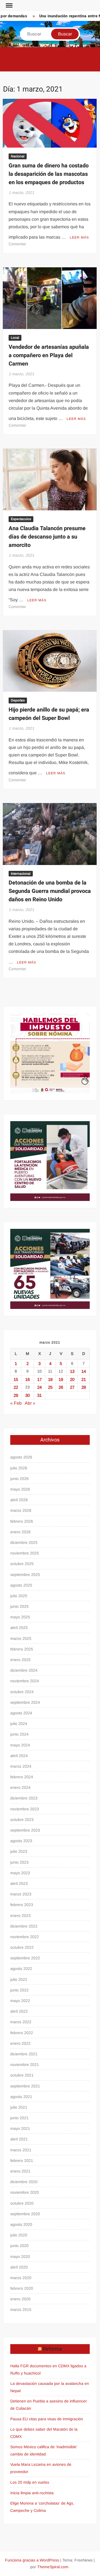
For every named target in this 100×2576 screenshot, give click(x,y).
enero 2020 (20, 2299)
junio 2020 (19, 2246)
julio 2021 (19, 2107)
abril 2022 (19, 2011)
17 (39, 1379)
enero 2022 (20, 2043)
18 (50, 1379)
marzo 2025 (21, 1638)
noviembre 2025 (25, 1553)
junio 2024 (19, 1734)
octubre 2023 (22, 1820)
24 (39, 1387)
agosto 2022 (21, 1969)
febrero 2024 (22, 1777)
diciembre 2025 (24, 1542)
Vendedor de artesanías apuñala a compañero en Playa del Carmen (49, 355)
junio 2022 (19, 1990)
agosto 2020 (21, 2224)
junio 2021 (19, 2118)
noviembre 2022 (25, 1937)
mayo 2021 (20, 2128)
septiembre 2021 (25, 2086)
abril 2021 (19, 2139)
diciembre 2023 (24, 1798)
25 (50, 1387)
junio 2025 (19, 1606)
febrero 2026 (22, 1521)
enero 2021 (20, 2171)
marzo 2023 (21, 1894)
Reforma (52, 2349)
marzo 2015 (21, 2310)
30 (27, 1395)
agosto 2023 (21, 1841)
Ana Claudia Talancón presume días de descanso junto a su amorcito (47, 537)
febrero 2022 (22, 2033)
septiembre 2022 (25, 1958)
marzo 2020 (21, 2278)
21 (84, 1379)
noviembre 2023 (25, 1809)
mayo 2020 (20, 2257)
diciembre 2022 (24, 1926)
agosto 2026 (21, 1457)
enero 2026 (20, 1532)
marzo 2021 (21, 2150)
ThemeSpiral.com (53, 2567)
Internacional (21, 874)
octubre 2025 (22, 1564)
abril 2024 (19, 1756)
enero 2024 (20, 1787)
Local (15, 338)
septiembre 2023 (25, 1830)
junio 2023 (19, 1862)
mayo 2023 (20, 1873)
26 (61, 1387)
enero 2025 (20, 1660)
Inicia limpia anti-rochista (32, 2493)
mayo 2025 (20, 1617)
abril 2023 (19, 1883)
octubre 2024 (22, 1692)
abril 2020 (19, 2267)
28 (84, 1387)
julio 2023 (19, 1851)
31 (39, 1395)
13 (72, 1371)
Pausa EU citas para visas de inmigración (47, 2419)
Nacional (18, 156)
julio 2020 (19, 2235)
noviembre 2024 (25, 1681)
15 (16, 1379)
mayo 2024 (20, 1745)
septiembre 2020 (25, 2214)
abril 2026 (19, 1500)
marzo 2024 (21, 1766)
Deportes (18, 700)
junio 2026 (19, 1479)
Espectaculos (21, 519)
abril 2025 (19, 1628)
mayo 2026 (20, 1489)
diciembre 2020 (24, 2182)
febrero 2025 (22, 1649)
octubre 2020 (22, 2203)
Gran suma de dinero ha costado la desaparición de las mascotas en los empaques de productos (49, 174)
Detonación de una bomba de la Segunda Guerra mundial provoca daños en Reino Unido (50, 891)
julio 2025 (19, 1596)
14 (84, 1371)
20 (72, 1379)
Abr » (30, 1403)
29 (16, 1395)
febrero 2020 (22, 2288)
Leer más (79, 237)
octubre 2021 (22, 2075)
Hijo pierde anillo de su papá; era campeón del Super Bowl (49, 714)
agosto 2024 (21, 1713)
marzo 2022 (21, 2022)
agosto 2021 (21, 2097)
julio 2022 (19, 1979)
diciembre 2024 (24, 1670)
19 (61, 1379)
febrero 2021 (22, 2161)
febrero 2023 (22, 1905)
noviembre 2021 (25, 2065)
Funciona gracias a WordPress (32, 2560)
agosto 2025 (21, 1585)
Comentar (17, 244)
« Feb (16, 1403)
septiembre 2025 (25, 1575)
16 (27, 1379)
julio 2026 (19, 1468)
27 (72, 1387)
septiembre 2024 (25, 1702)
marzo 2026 (21, 1510)
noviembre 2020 (25, 2192)
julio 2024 (19, 1724)
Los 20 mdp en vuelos (30, 2482)
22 (16, 1387)
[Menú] (9, 6)
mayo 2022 (20, 2001)
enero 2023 (20, 1916)
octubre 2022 (22, 1947)
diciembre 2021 (24, 2054)
